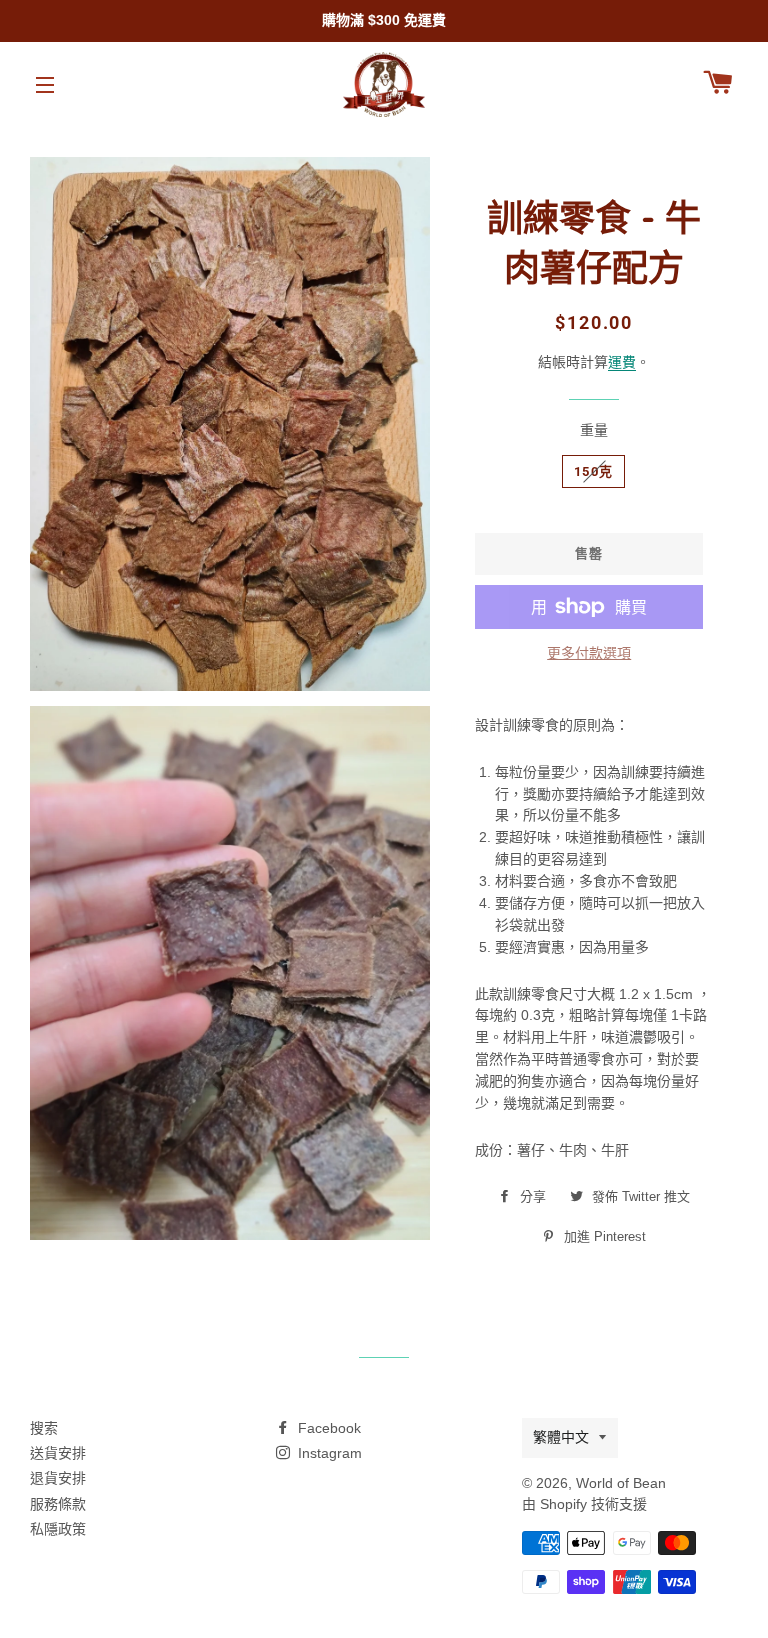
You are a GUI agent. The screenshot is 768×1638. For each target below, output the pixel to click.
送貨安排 (58, 1453)
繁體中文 (561, 1437)
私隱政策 (58, 1529)
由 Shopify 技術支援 (584, 1504)
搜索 (44, 1428)
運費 (622, 362)
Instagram (328, 1453)
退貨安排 (58, 1478)
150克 (593, 471)
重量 (594, 430)
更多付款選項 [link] (589, 653)
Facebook (327, 1428)
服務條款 (58, 1504)
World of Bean (621, 1483)
